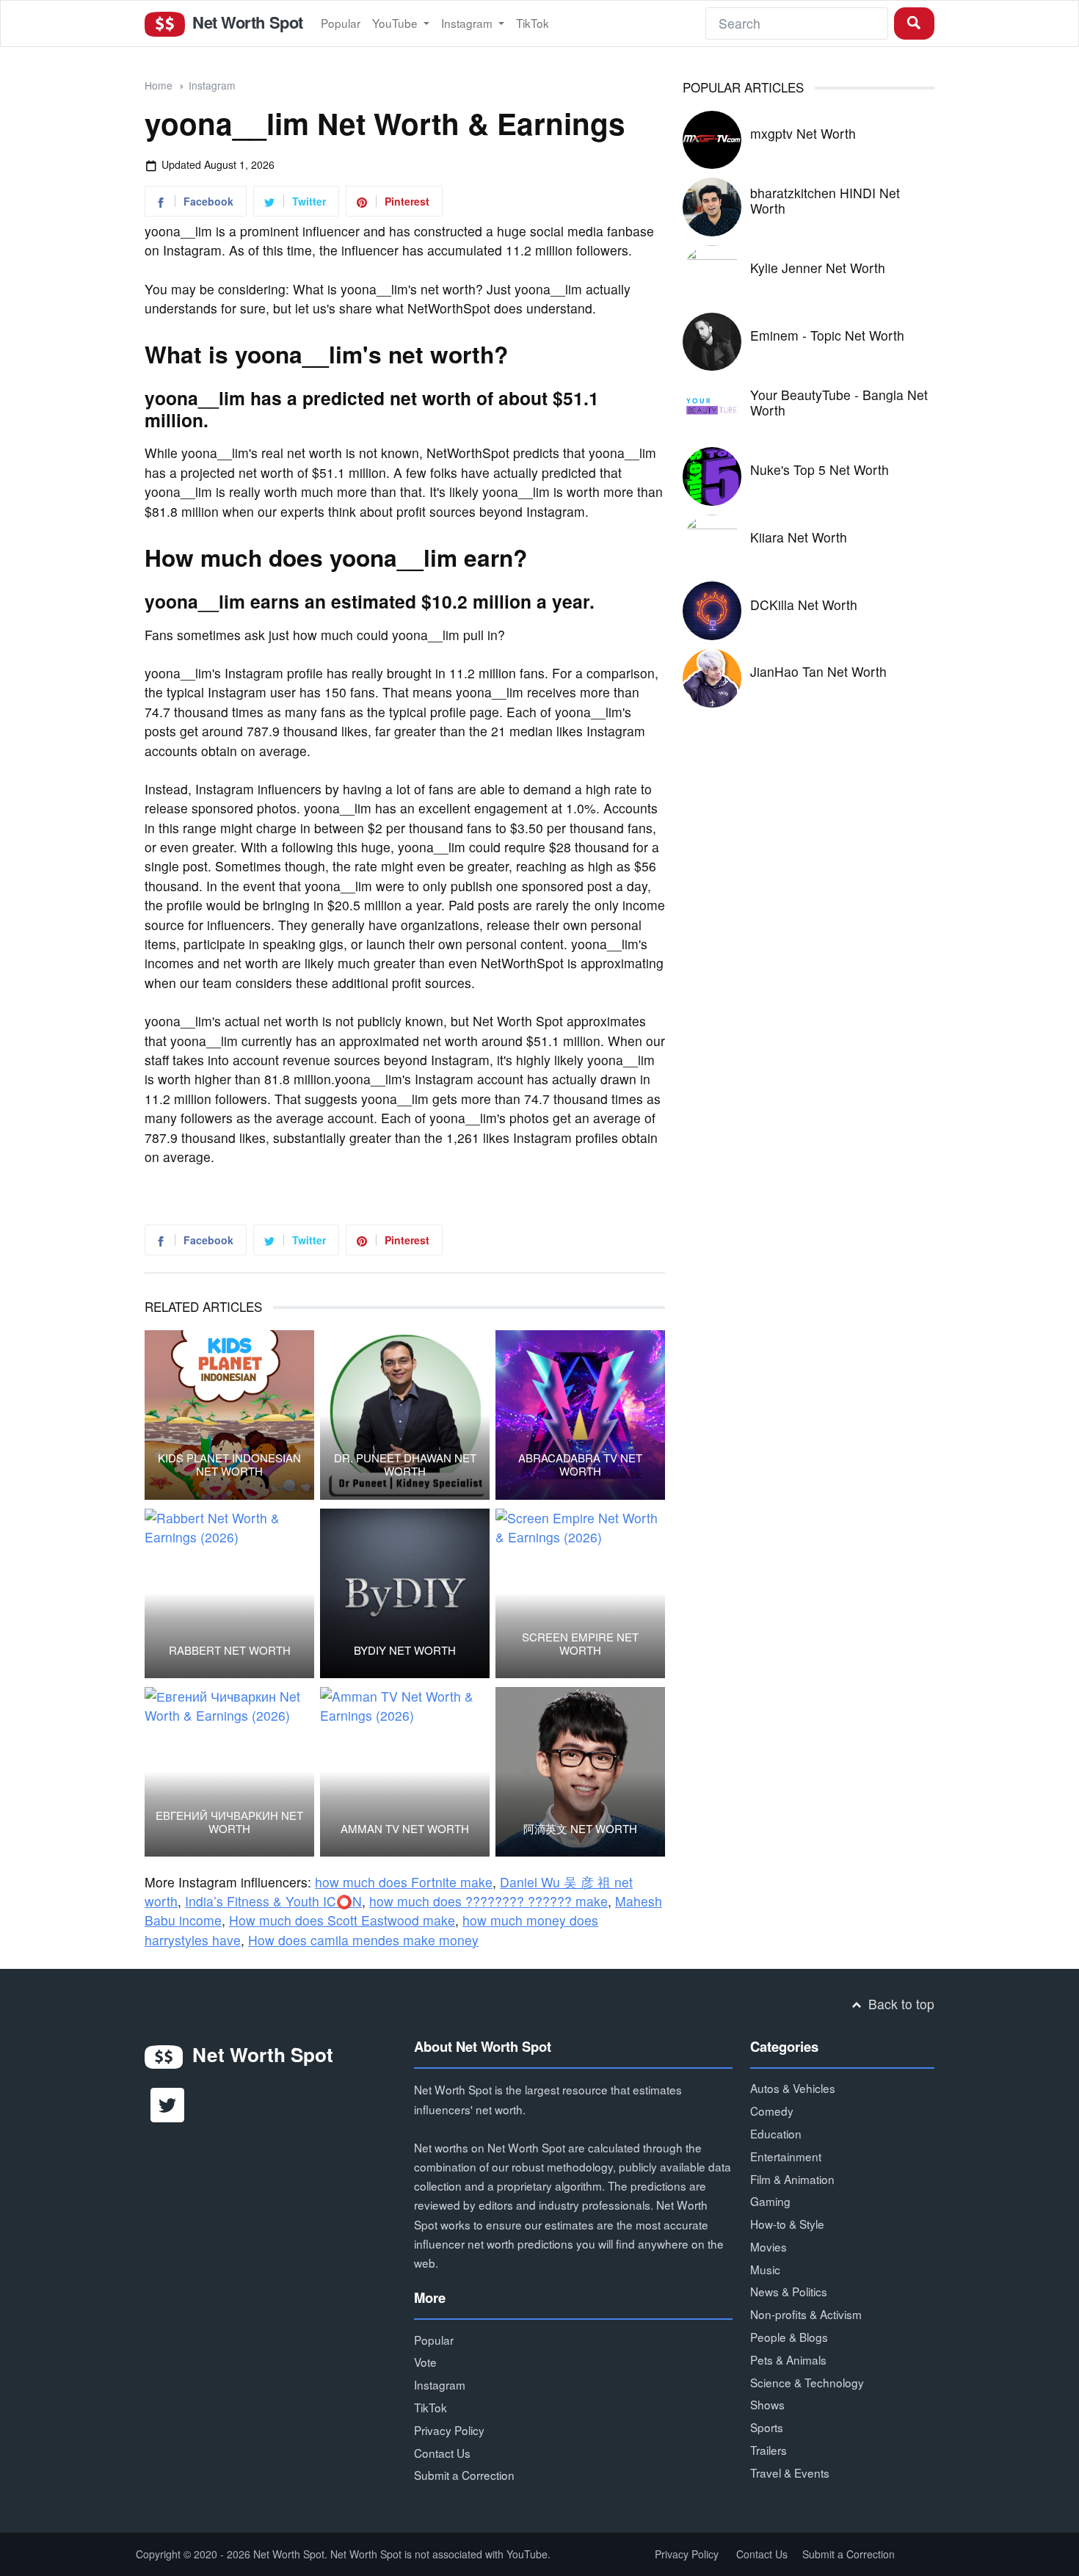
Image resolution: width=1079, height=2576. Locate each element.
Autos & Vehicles (793, 2088)
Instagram (468, 23)
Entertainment (786, 2156)
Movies (769, 2246)
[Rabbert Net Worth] (229, 1593)
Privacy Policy (449, 2430)
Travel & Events (790, 2472)
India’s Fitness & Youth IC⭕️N (273, 1901)
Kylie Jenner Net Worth (818, 268)
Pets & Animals (788, 2359)
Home (159, 85)
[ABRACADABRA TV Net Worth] (580, 1415)
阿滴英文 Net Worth (580, 1829)
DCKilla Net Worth (804, 605)
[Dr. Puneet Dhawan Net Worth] (405, 1415)
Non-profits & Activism (806, 2314)
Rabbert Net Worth (230, 1650)
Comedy (772, 2111)
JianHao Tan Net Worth (818, 671)
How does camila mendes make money (363, 1940)
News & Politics (789, 2291)
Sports (767, 2427)
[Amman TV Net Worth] (405, 1772)
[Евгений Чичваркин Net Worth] (229, 1772)
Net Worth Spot (245, 22)
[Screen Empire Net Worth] (580, 1593)
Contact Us (442, 2453)
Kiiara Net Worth (799, 537)
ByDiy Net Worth (405, 1650)
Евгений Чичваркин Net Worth (229, 1822)
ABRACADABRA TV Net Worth (580, 1465)
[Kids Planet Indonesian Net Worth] (229, 1415)
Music (765, 2269)
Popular (341, 23)
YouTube (396, 23)
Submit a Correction (464, 2475)
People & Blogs (789, 2337)
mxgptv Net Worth (803, 133)
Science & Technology (807, 2382)
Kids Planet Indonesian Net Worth (229, 1465)
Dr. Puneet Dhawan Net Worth (405, 1465)
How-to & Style (787, 2224)
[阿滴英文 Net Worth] (580, 1772)
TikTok (533, 23)
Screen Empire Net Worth (580, 1644)
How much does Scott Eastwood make (342, 1920)
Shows (767, 2404)
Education (776, 2133)
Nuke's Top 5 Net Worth (820, 469)
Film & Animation (792, 2179)
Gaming (770, 2201)
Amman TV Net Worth (405, 1829)
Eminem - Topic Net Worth (827, 335)
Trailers (769, 2450)
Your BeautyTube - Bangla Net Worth (839, 402)
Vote (425, 2362)
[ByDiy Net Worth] (405, 1593)
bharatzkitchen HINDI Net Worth (825, 200)
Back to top (900, 2004)
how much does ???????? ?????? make (488, 1901)
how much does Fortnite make (404, 1882)
